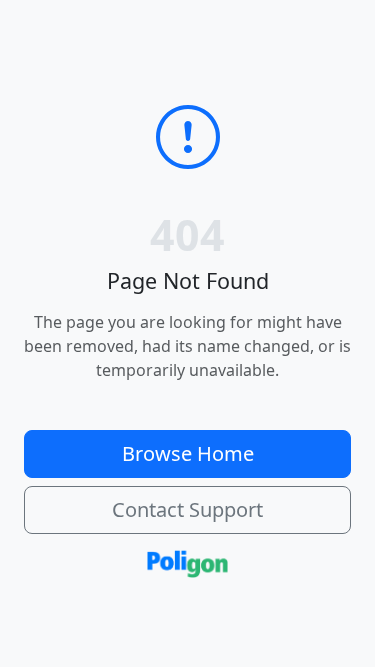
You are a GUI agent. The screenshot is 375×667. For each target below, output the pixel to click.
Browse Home (188, 453)
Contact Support (187, 509)
